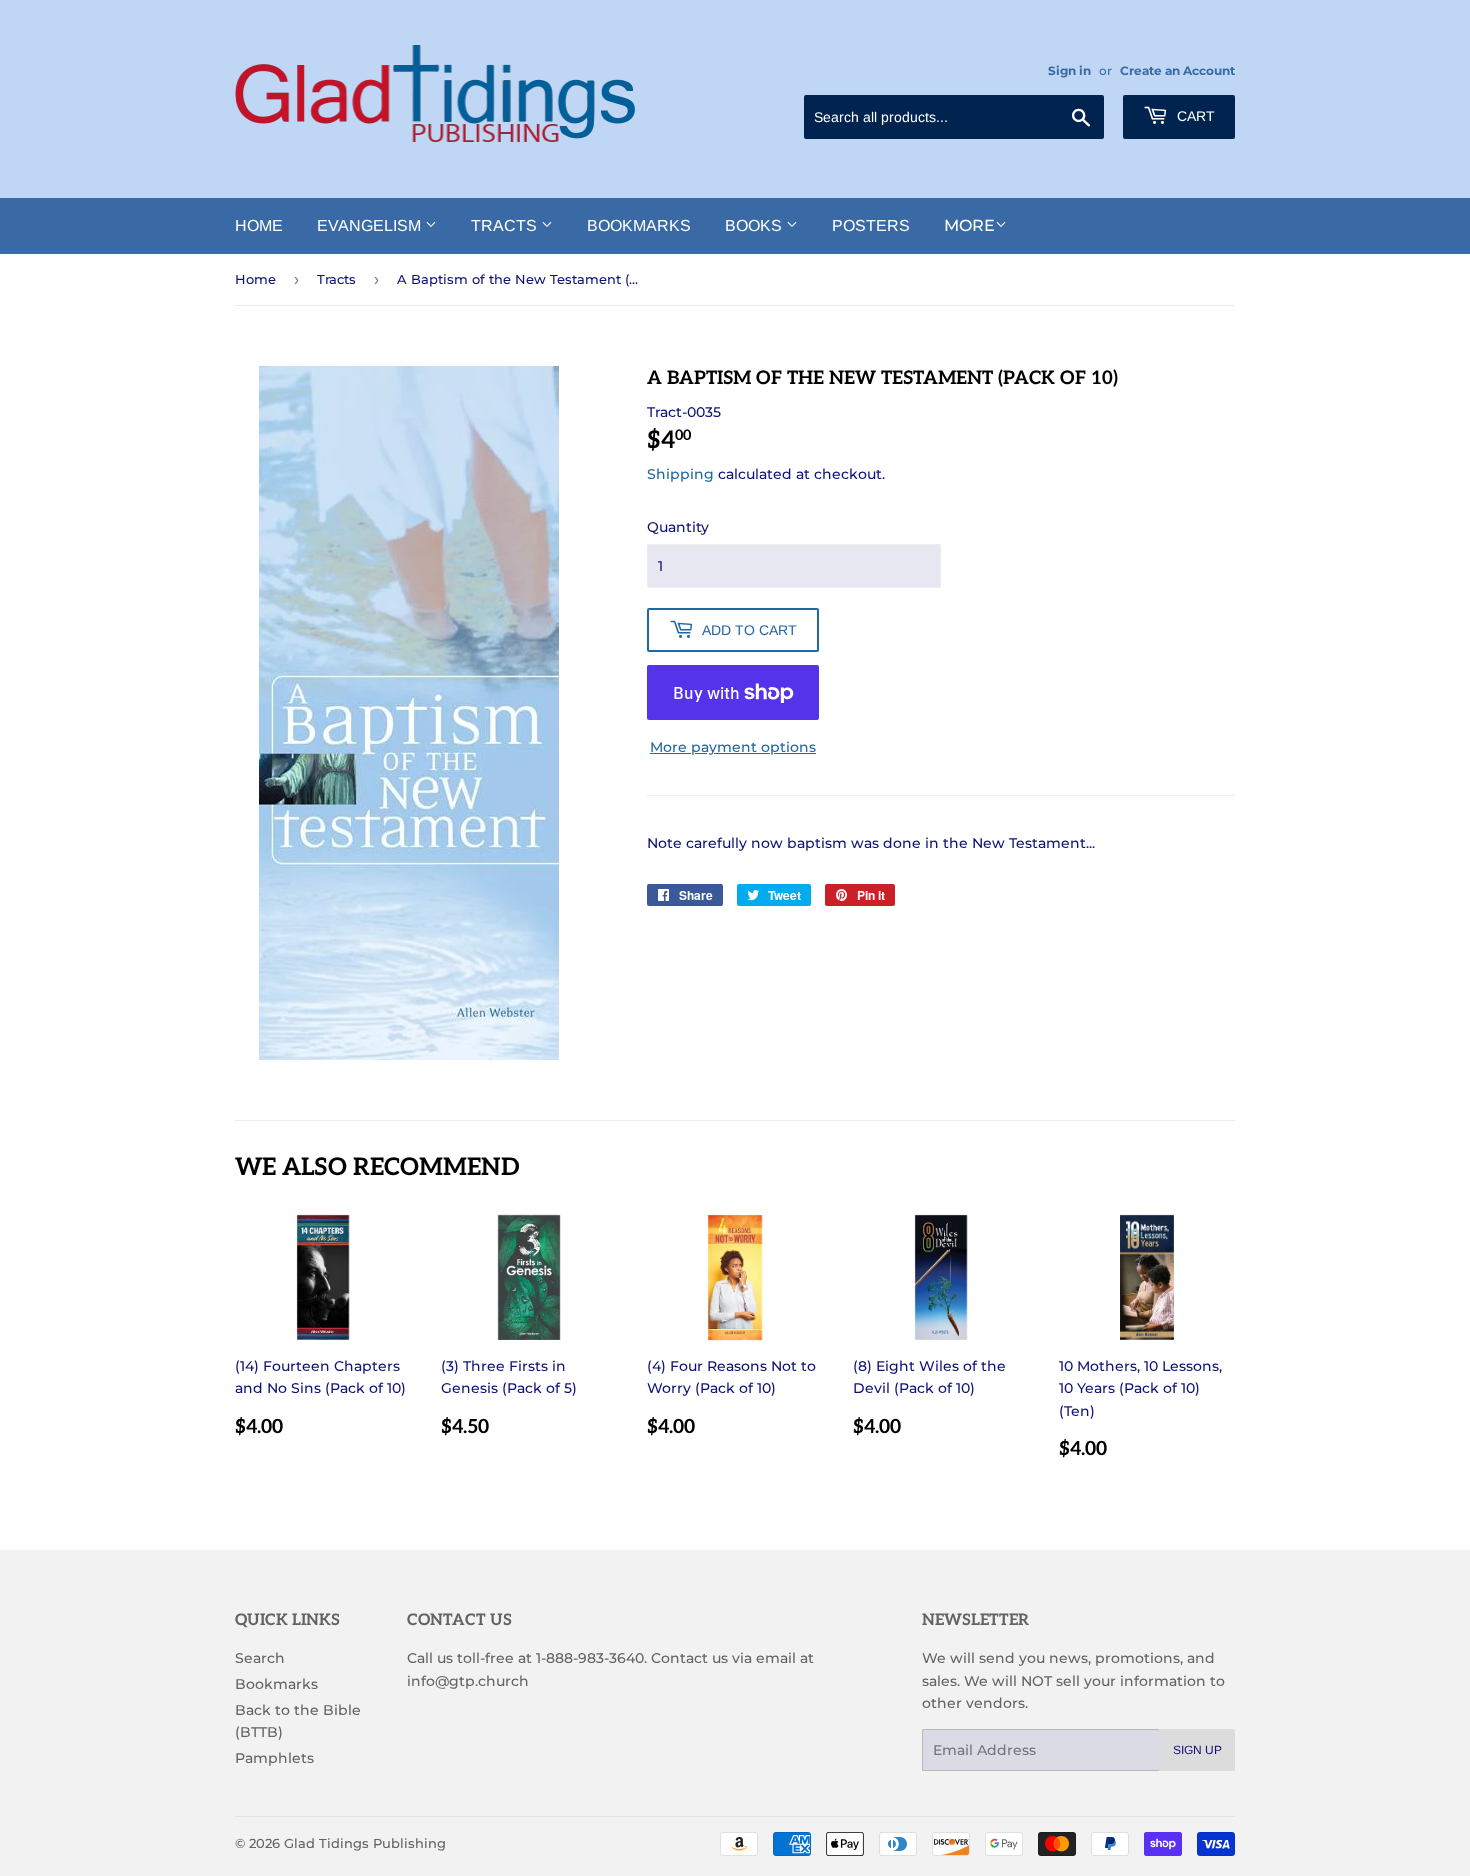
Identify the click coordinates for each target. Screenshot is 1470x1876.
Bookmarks (639, 225)
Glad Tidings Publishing (365, 1843)
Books (755, 225)
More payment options (733, 747)
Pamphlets (274, 1758)
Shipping (680, 474)
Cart (1194, 116)
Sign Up (1197, 1750)
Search (260, 1658)
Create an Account (1177, 70)
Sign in (1069, 70)
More (969, 225)
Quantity (678, 527)
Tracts (506, 225)
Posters (871, 225)
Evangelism (371, 225)
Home (259, 225)
